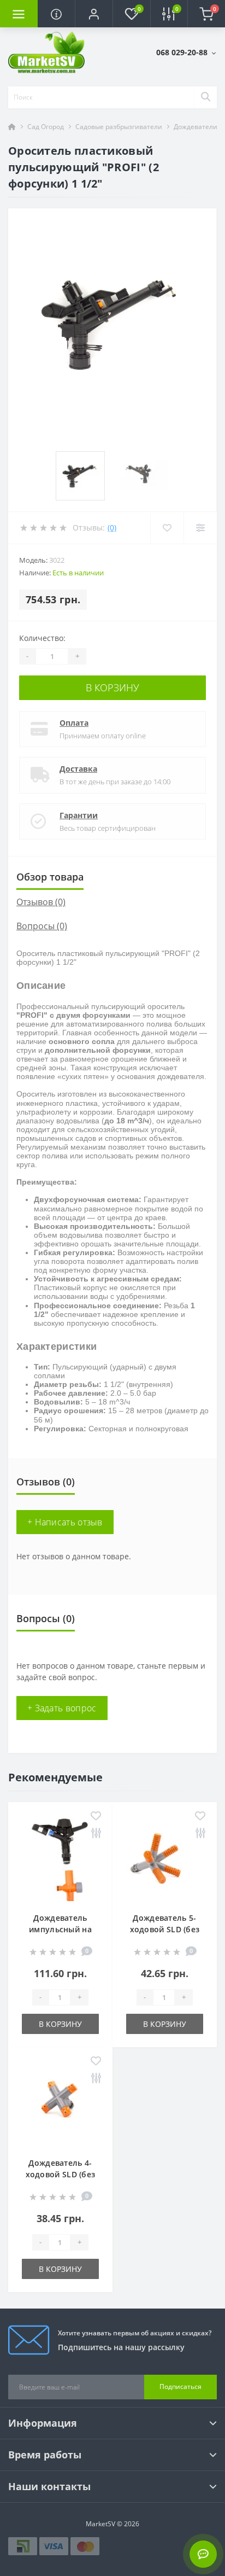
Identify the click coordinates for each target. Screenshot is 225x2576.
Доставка (78, 769)
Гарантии (79, 815)
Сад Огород (46, 127)
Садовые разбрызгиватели (119, 127)
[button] (94, 14)
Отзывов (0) (41, 902)
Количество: (42, 638)
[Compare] (200, 528)
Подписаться (180, 2386)
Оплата (74, 723)
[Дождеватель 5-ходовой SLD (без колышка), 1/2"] (165, 1854)
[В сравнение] (96, 1834)
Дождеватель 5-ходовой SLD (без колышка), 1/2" (165, 1929)
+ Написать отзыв (65, 1522)
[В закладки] (96, 1817)
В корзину (112, 687)
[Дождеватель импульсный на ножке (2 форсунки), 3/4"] (60, 1854)
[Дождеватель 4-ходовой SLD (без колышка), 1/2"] (60, 2099)
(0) (112, 528)
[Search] (205, 97)
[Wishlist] (167, 528)
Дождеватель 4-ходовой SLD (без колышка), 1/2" (61, 2174)
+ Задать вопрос (62, 1708)
